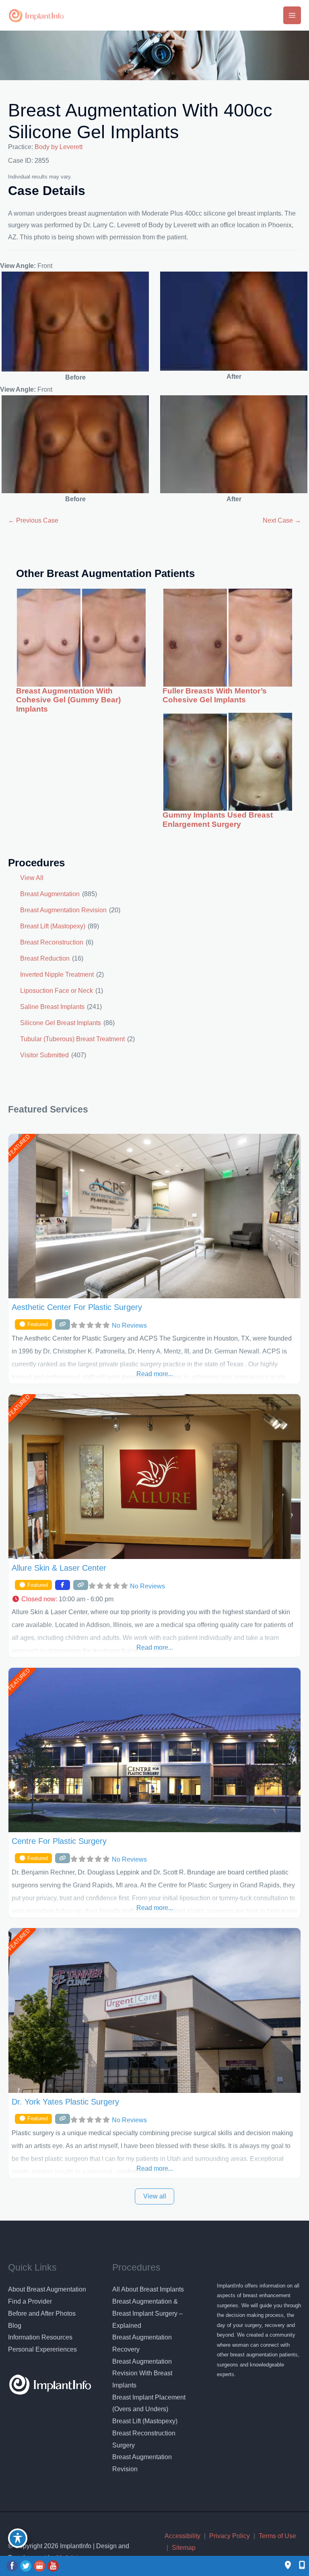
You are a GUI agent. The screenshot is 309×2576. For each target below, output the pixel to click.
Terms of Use (277, 2536)
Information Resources (40, 2337)
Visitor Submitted (44, 1055)
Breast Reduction (45, 958)
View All (32, 878)
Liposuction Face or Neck (57, 991)
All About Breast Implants (148, 2289)
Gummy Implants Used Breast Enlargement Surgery (218, 820)
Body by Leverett (59, 147)
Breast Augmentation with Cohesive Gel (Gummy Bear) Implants (68, 700)
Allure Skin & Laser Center (59, 1568)
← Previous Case (33, 520)
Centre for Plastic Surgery (59, 1841)
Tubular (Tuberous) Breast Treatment (72, 1039)
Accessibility (182, 2536)
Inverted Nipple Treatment (57, 975)
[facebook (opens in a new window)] (13, 2566)
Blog (15, 2326)
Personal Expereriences (42, 2349)
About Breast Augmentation (47, 2289)
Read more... (155, 1374)
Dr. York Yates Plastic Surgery (65, 2102)
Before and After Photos (42, 2313)
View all (155, 2196)
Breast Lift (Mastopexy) (53, 926)
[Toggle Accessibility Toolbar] (18, 2538)
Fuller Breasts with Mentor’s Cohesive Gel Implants (215, 695)
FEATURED (19, 1146)
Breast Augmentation (50, 894)
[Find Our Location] (288, 2566)
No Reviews (129, 1325)
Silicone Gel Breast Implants (61, 1023)
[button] (154, 1599)
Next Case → (282, 520)
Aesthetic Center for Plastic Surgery (77, 1307)
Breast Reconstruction (52, 942)
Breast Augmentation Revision (63, 910)
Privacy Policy (230, 2536)
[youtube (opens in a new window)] (53, 2566)
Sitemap (184, 2548)
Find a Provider (30, 2301)
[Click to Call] (298, 2566)
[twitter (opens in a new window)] (27, 2566)
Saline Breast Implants (52, 1007)
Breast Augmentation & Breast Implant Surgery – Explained (147, 2313)
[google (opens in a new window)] (40, 2566)
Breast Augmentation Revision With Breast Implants (142, 2373)
